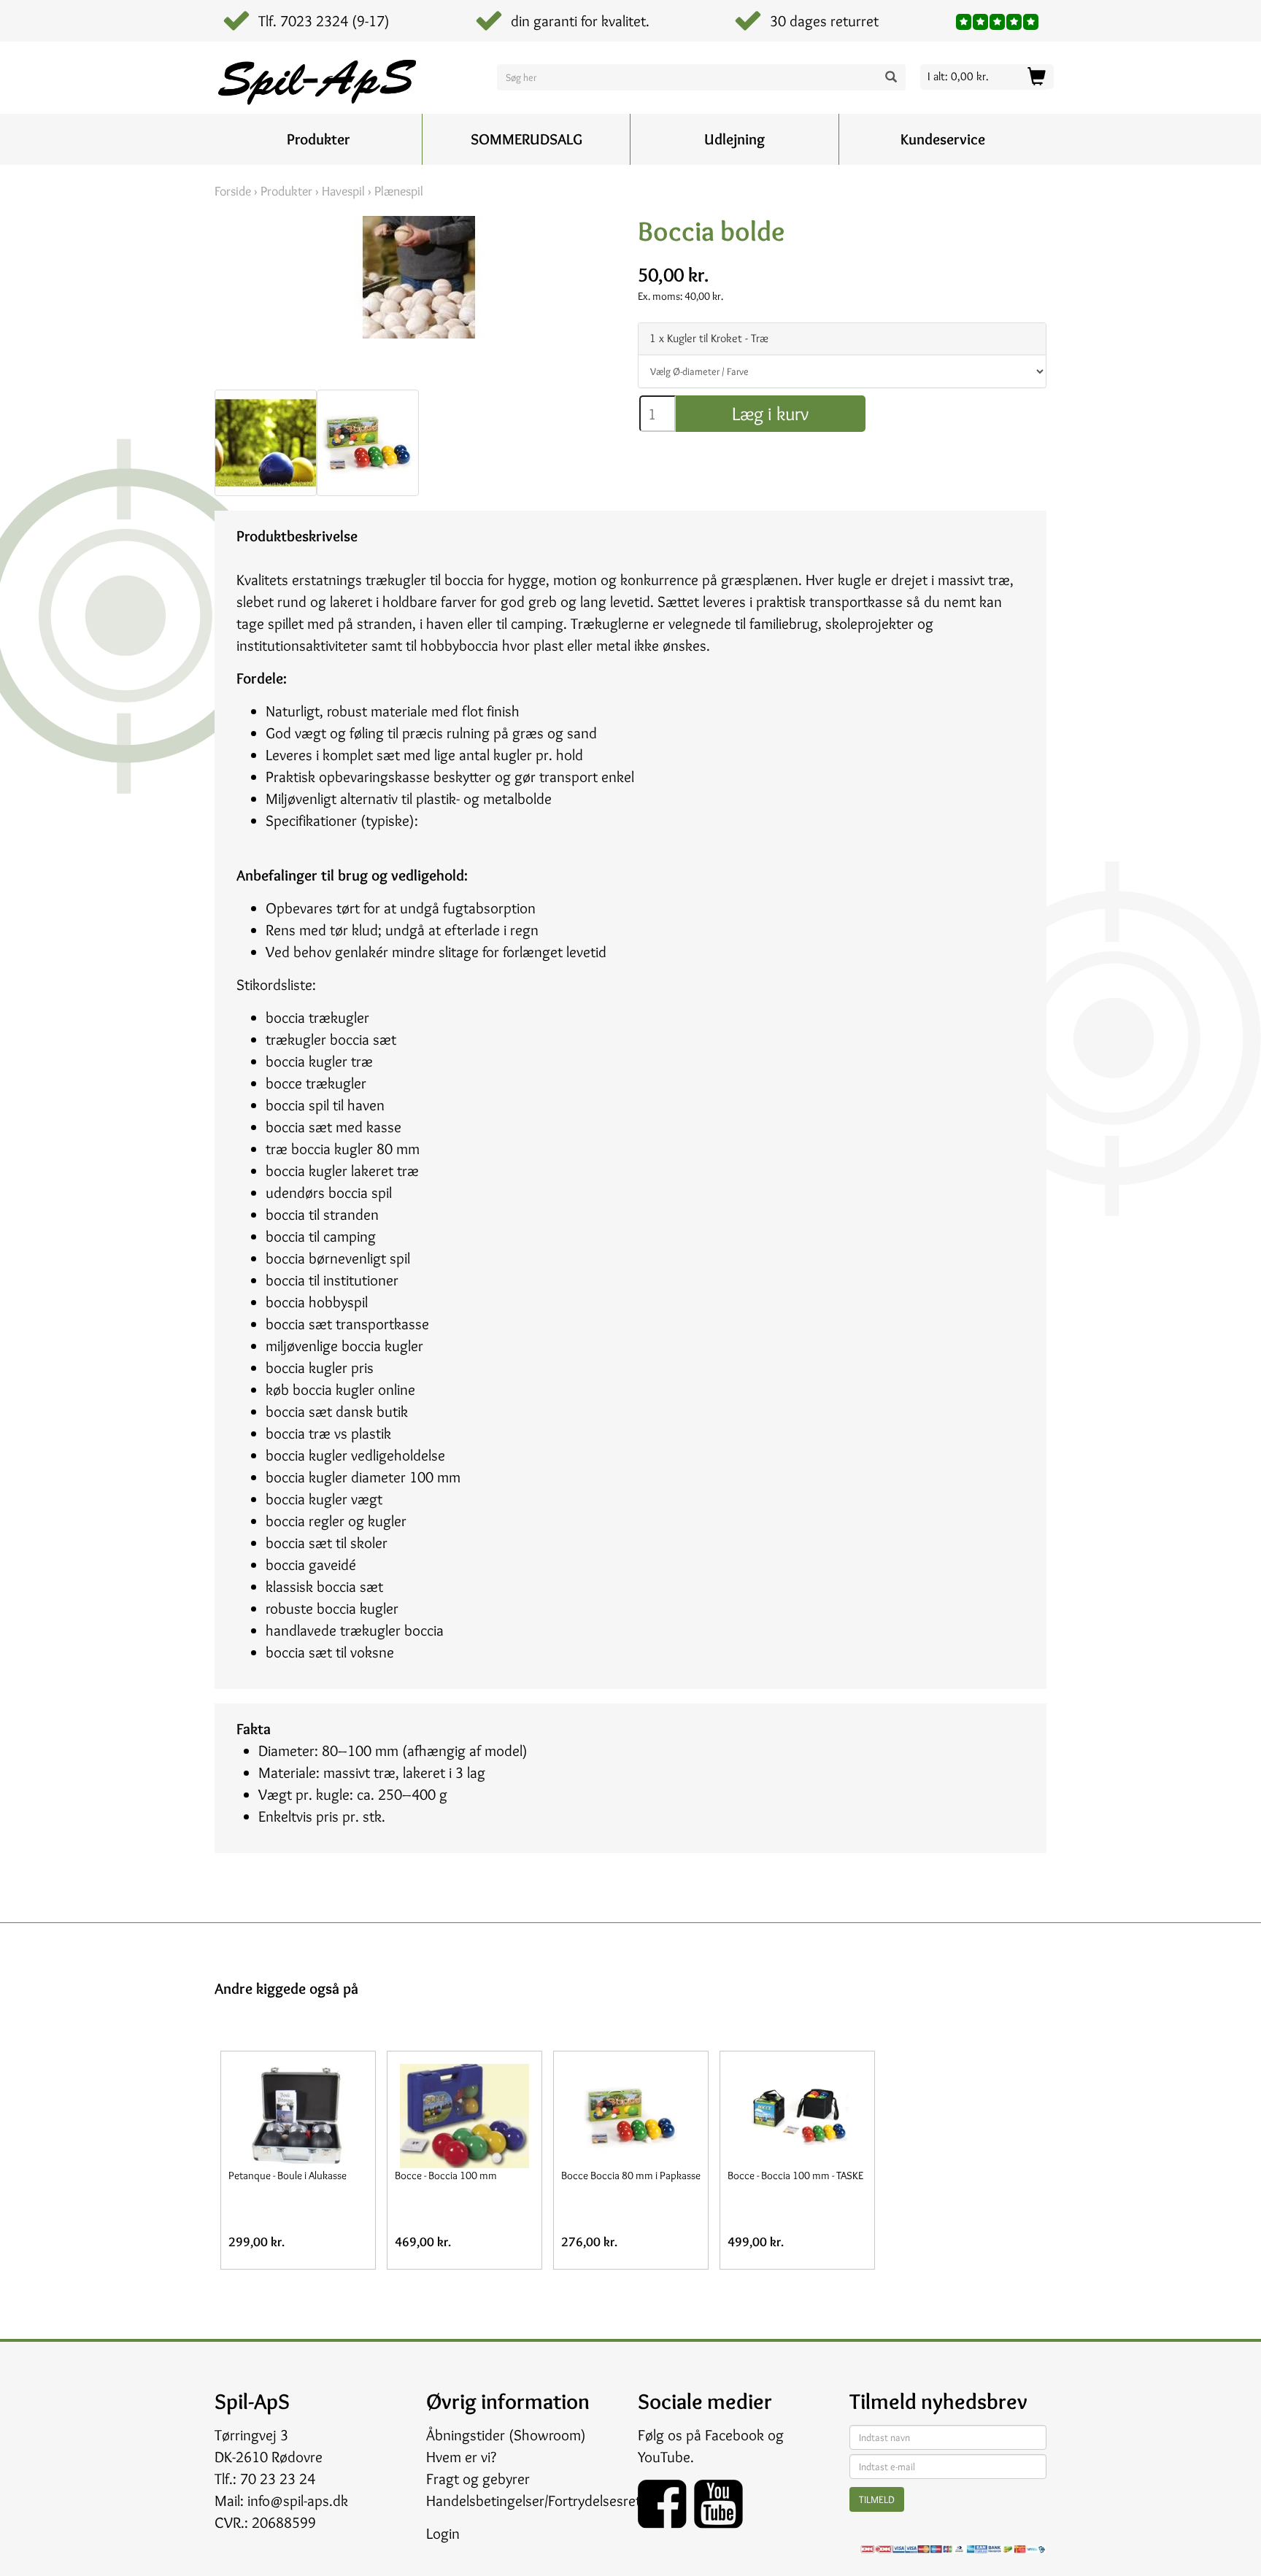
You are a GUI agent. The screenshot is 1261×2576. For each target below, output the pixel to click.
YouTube (664, 2457)
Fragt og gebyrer (478, 2479)
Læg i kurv (770, 414)
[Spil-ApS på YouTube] (718, 2499)
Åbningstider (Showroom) (506, 2435)
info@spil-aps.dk (298, 2500)
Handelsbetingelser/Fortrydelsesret (533, 2500)
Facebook (734, 2435)
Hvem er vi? (461, 2457)
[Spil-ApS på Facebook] (666, 2499)
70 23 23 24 (278, 2479)
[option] (266, 443)
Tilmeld (877, 2499)
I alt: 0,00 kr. (958, 76)
